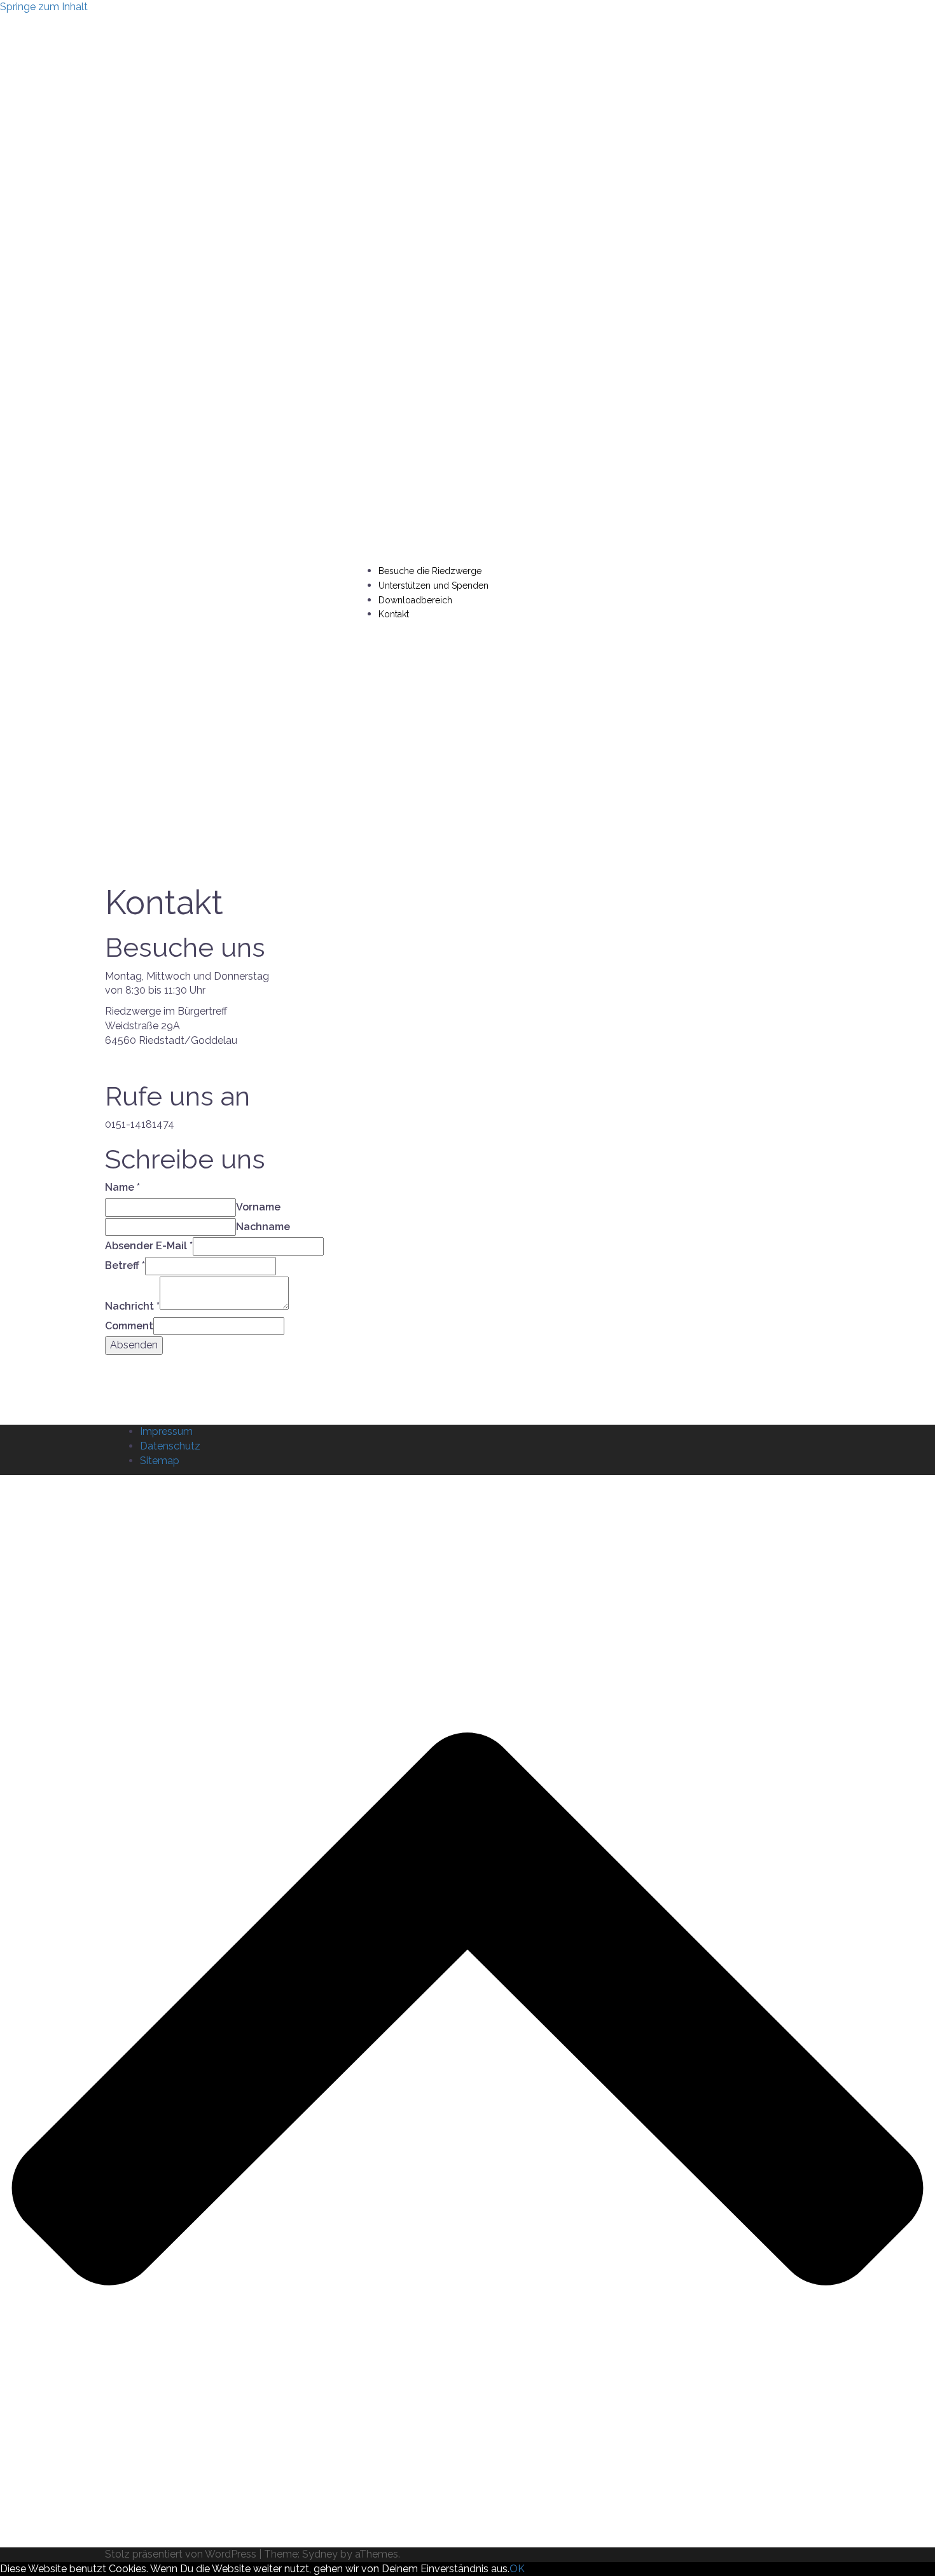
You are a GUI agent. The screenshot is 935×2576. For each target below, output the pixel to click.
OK (517, 2569)
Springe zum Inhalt (44, 7)
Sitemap (160, 1461)
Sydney (320, 2554)
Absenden (134, 1345)
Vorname (258, 1207)
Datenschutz (170, 1446)
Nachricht (132, 1306)
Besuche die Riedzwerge (430, 571)
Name (122, 1187)
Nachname (263, 1227)
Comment (129, 1326)
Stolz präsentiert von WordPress (181, 2554)
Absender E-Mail (149, 1246)
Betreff (125, 1265)
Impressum (166, 1431)
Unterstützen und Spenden (433, 586)
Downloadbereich (415, 600)
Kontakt (394, 614)
